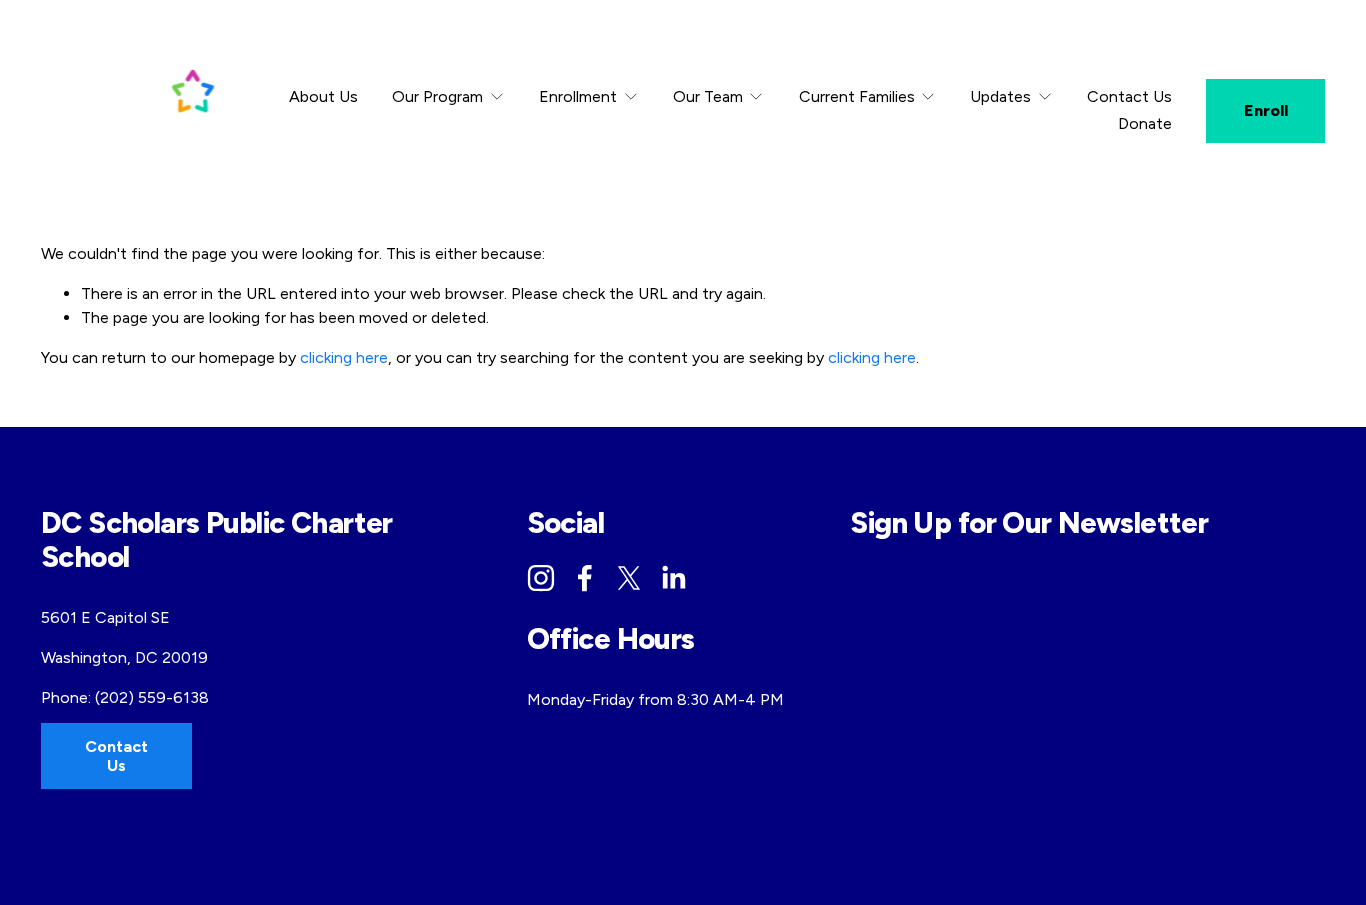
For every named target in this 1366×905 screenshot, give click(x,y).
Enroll (1266, 110)
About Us (323, 96)
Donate (1145, 123)
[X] (629, 578)
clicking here (344, 357)
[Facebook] (585, 578)
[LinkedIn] (673, 578)
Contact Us (1129, 96)
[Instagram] (541, 578)
